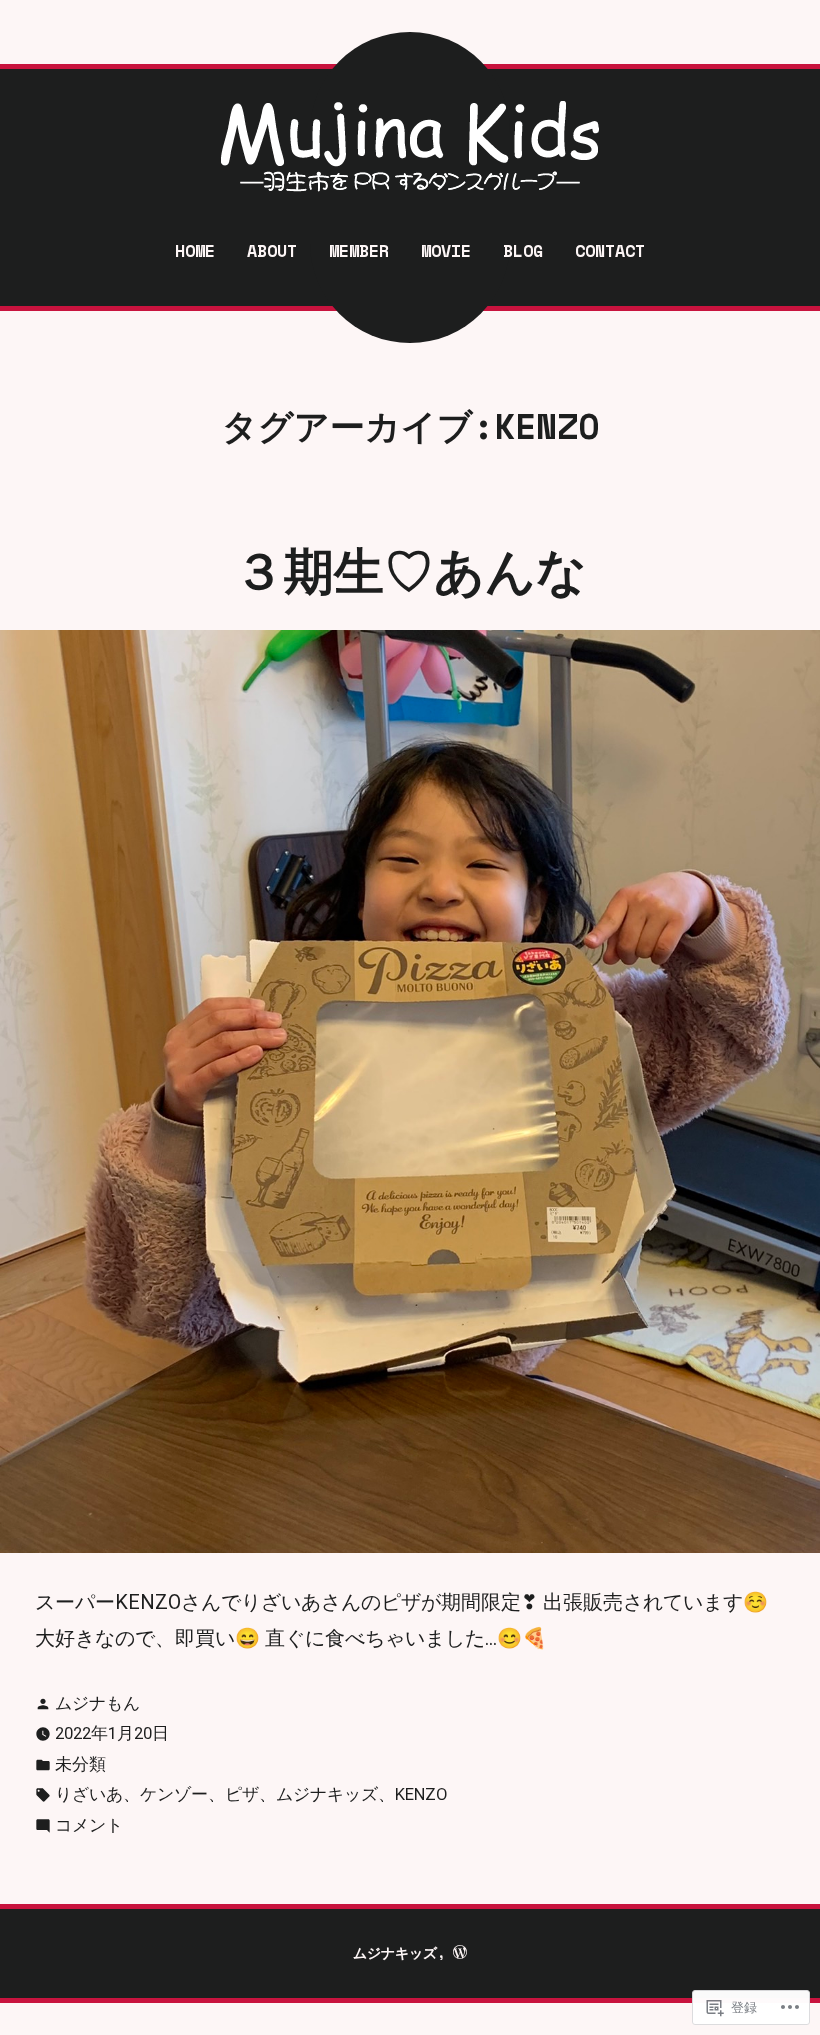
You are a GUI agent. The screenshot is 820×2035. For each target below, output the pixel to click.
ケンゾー (174, 1794)
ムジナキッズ (327, 1794)
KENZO (421, 1794)
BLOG (523, 250)
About (272, 250)
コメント (89, 1828)
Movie (446, 250)
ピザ (242, 1794)
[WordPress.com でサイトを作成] (460, 1952)
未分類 (80, 1764)
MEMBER (359, 250)
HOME (195, 250)
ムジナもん (97, 1703)
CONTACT (610, 250)
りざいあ (89, 1794)
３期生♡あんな (410, 570)
